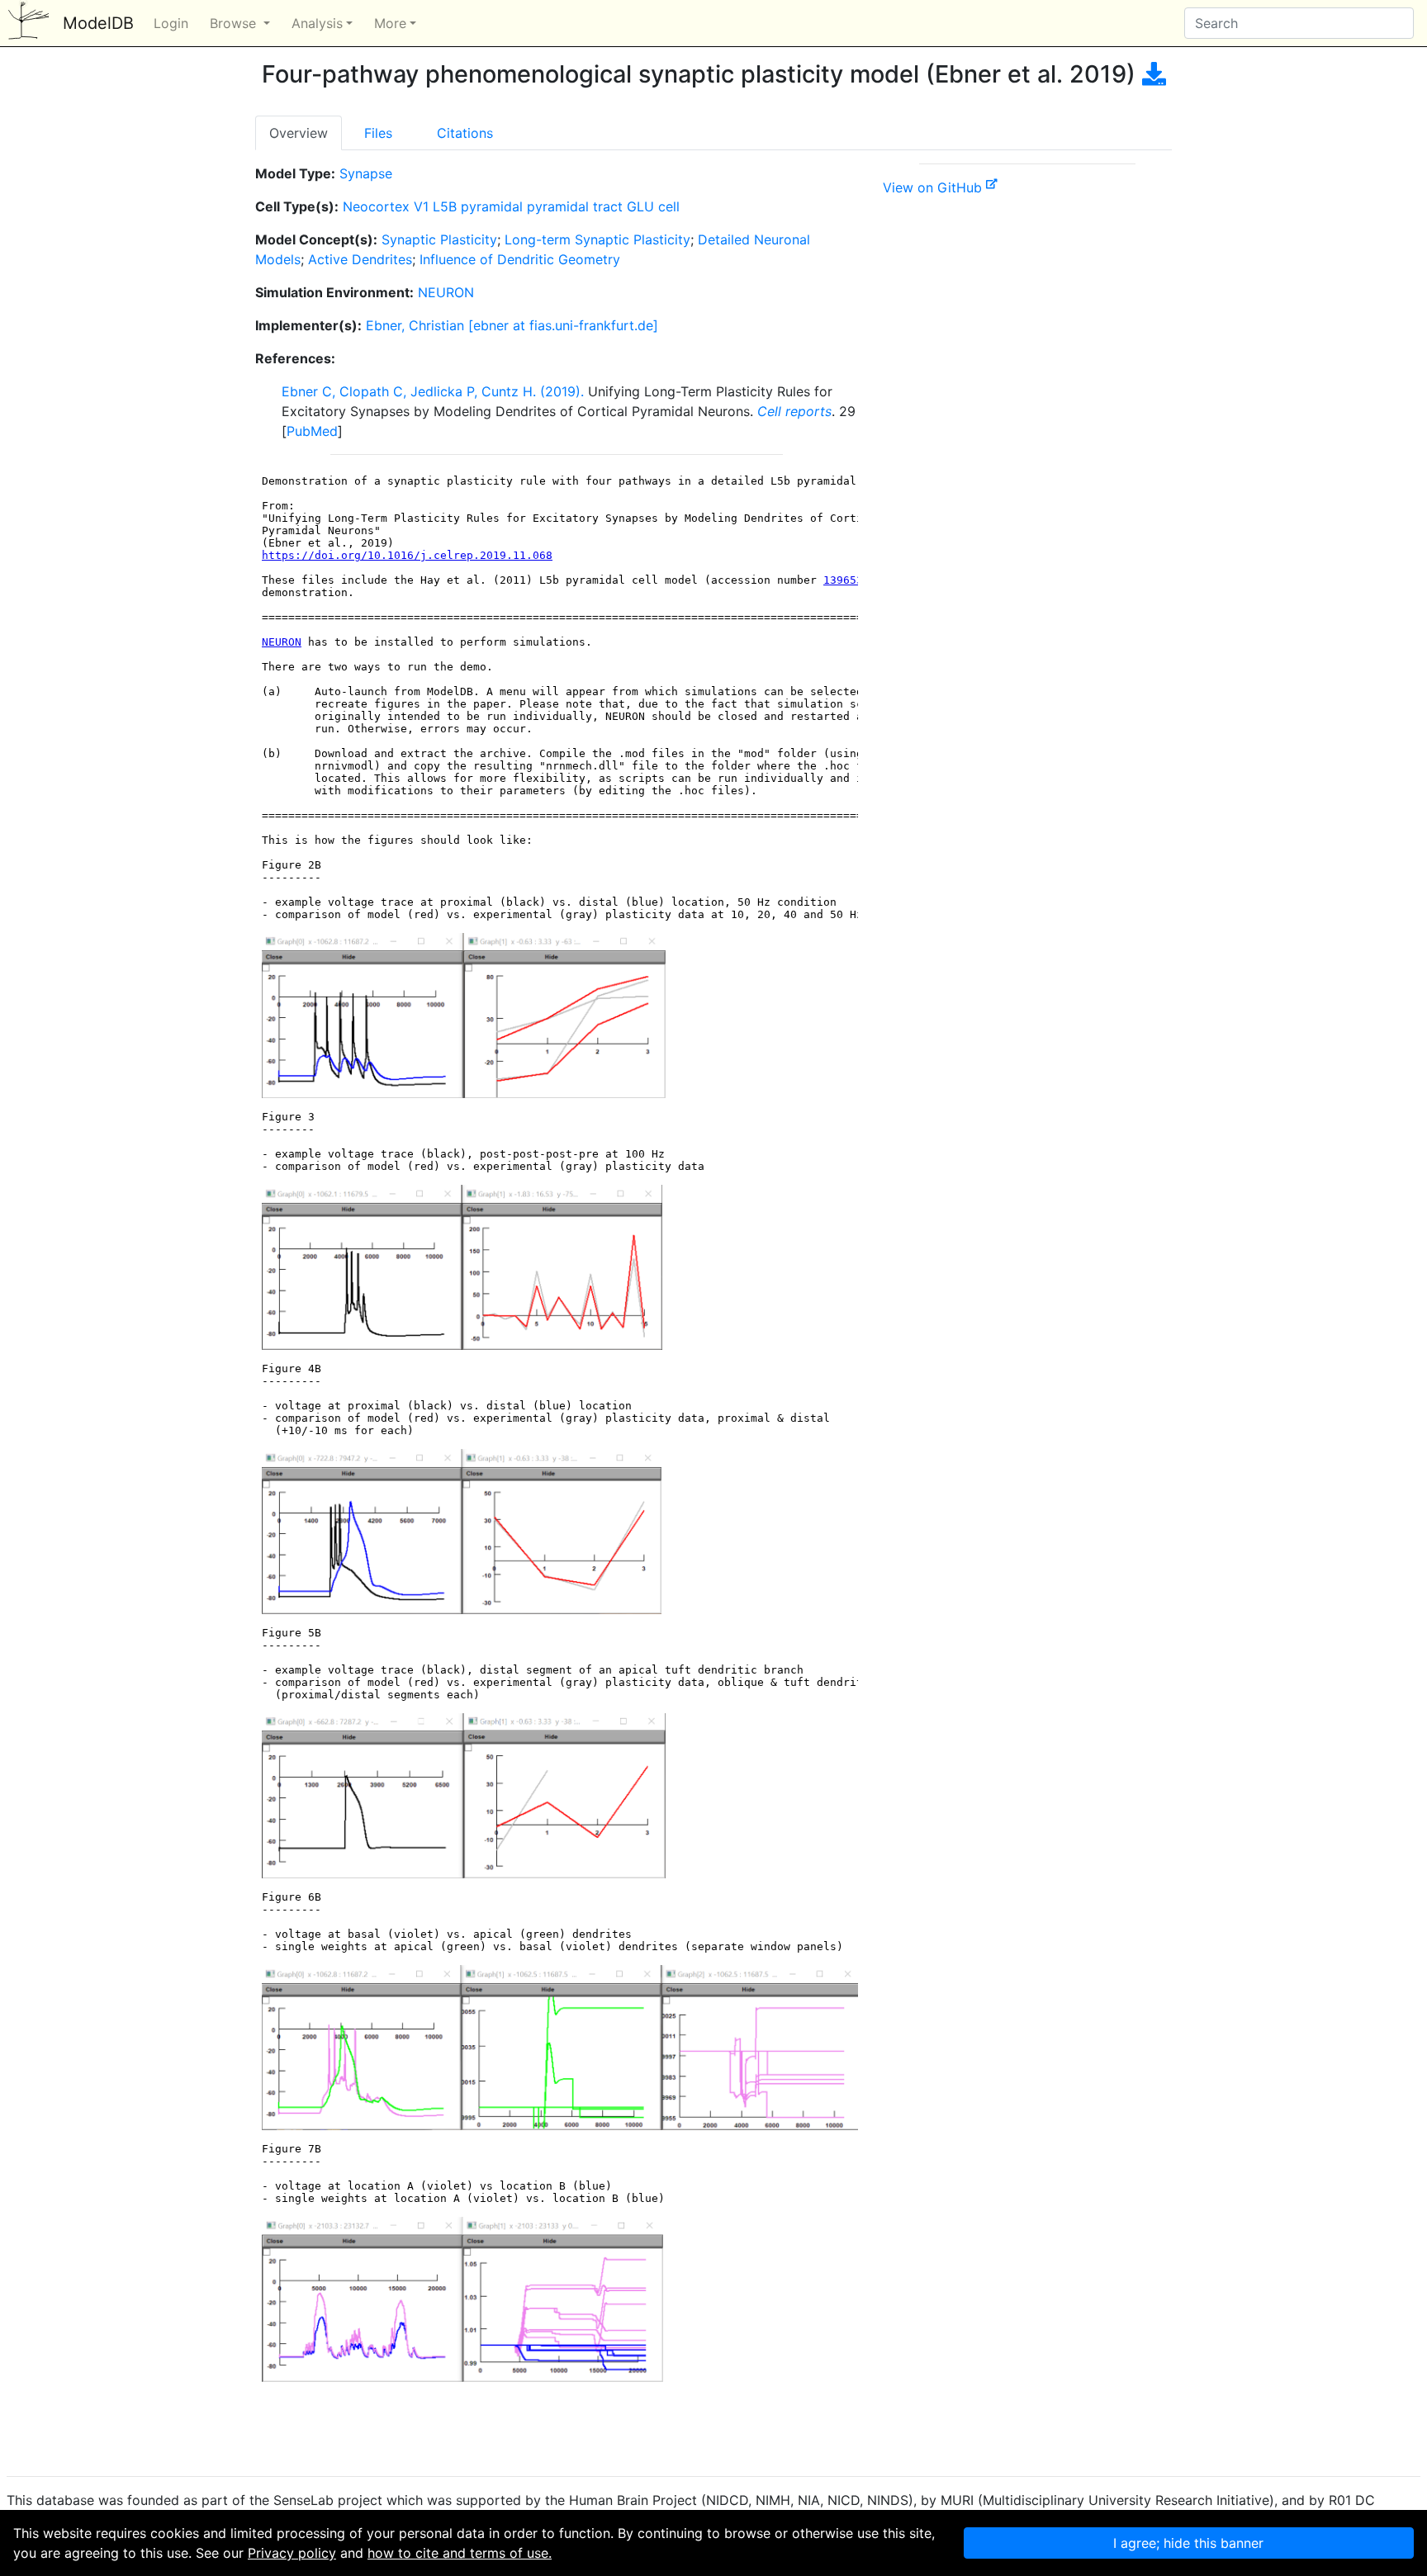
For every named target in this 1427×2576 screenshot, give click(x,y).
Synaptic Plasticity (439, 239)
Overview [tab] (299, 133)
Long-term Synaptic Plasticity (597, 239)
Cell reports (794, 411)
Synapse (366, 173)
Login (171, 23)
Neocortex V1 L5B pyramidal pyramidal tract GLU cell (511, 206)
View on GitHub (934, 187)
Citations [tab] (465, 133)
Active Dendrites (360, 259)
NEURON (446, 292)
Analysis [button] (317, 23)
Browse (235, 23)
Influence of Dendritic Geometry (520, 259)
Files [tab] (378, 133)
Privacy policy (292, 2553)
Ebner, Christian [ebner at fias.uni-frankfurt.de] (512, 325)
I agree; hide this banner (1188, 2543)
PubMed (312, 431)
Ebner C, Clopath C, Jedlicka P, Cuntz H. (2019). (433, 391)
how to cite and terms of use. (460, 2553)
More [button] (390, 23)
